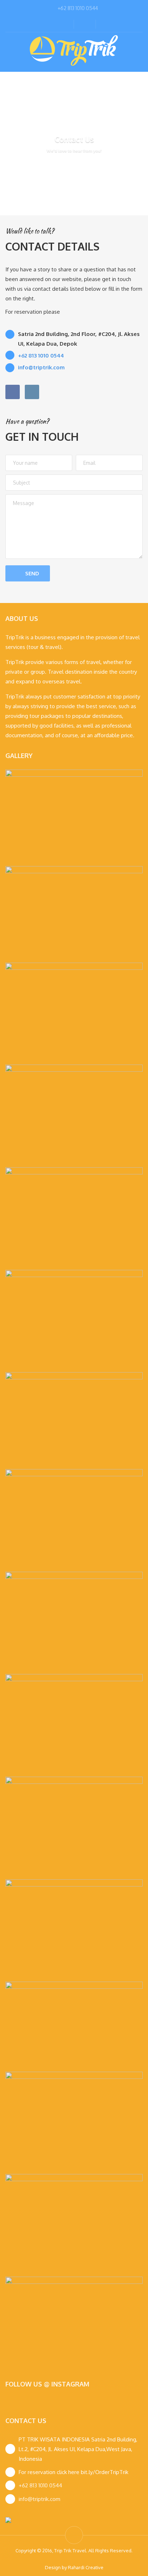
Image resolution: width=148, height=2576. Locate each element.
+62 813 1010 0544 (40, 2485)
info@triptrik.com (40, 2499)
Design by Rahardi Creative (74, 2567)
